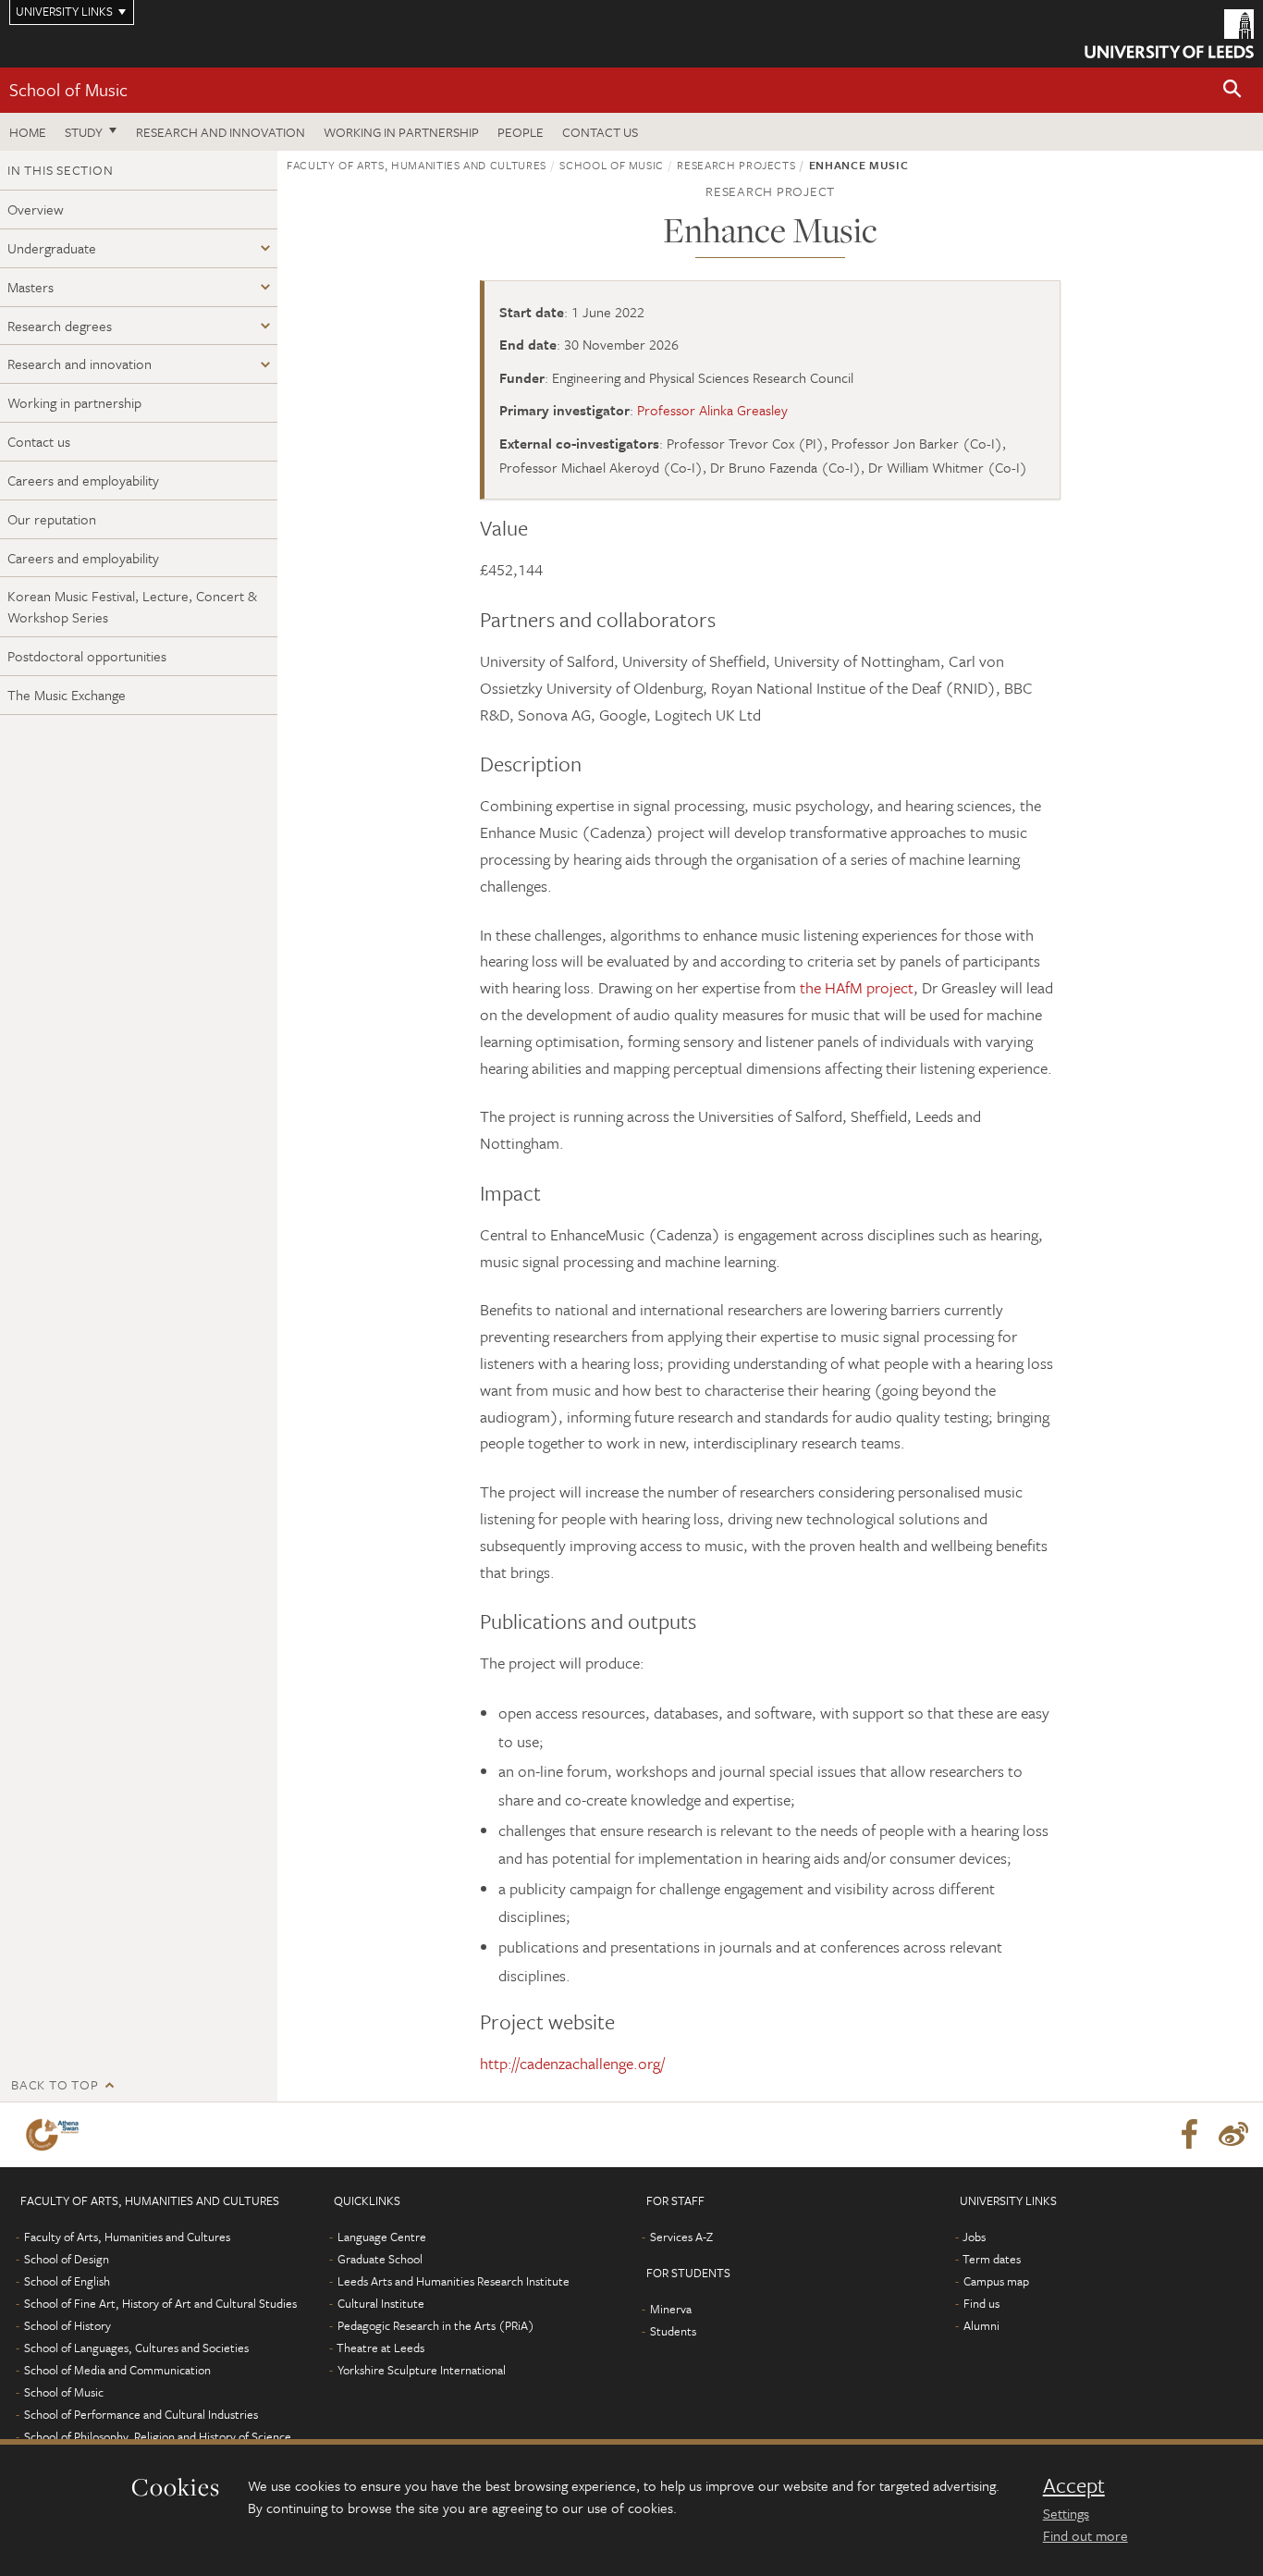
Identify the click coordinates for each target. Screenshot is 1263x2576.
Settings (1066, 2513)
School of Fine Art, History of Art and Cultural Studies (160, 2303)
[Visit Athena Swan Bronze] (56, 2135)
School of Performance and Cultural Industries (141, 2414)
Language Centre (382, 2237)
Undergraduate (52, 248)
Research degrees (60, 326)
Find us (981, 2303)
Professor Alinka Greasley (712, 410)
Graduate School (380, 2259)
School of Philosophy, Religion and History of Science (158, 2436)
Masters (31, 287)
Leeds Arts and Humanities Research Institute (454, 2281)
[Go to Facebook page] (1189, 2135)
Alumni (981, 2325)
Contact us (600, 132)
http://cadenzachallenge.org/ (572, 2063)
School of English (67, 2281)
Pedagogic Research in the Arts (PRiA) (436, 2325)
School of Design (67, 2259)
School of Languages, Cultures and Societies (136, 2348)
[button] (1232, 90)
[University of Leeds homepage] (1169, 34)
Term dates (992, 2259)
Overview (36, 209)
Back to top (55, 2084)
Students (673, 2331)
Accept (1074, 2485)
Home (28, 132)
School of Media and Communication (117, 2370)
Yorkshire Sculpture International (422, 2370)
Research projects (736, 165)
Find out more (1085, 2535)
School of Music (68, 89)
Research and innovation (221, 132)
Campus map (996, 2281)
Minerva (671, 2309)
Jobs (974, 2237)
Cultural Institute (381, 2303)
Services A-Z (681, 2237)
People (521, 132)
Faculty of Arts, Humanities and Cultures (417, 165)
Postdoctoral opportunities (87, 656)
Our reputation (52, 519)
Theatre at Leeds (380, 2348)
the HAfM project (857, 987)
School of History (67, 2325)
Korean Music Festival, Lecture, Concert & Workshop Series (132, 606)
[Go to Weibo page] (1233, 2135)
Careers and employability (83, 480)
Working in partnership (401, 132)
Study (84, 132)
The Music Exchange (67, 695)
